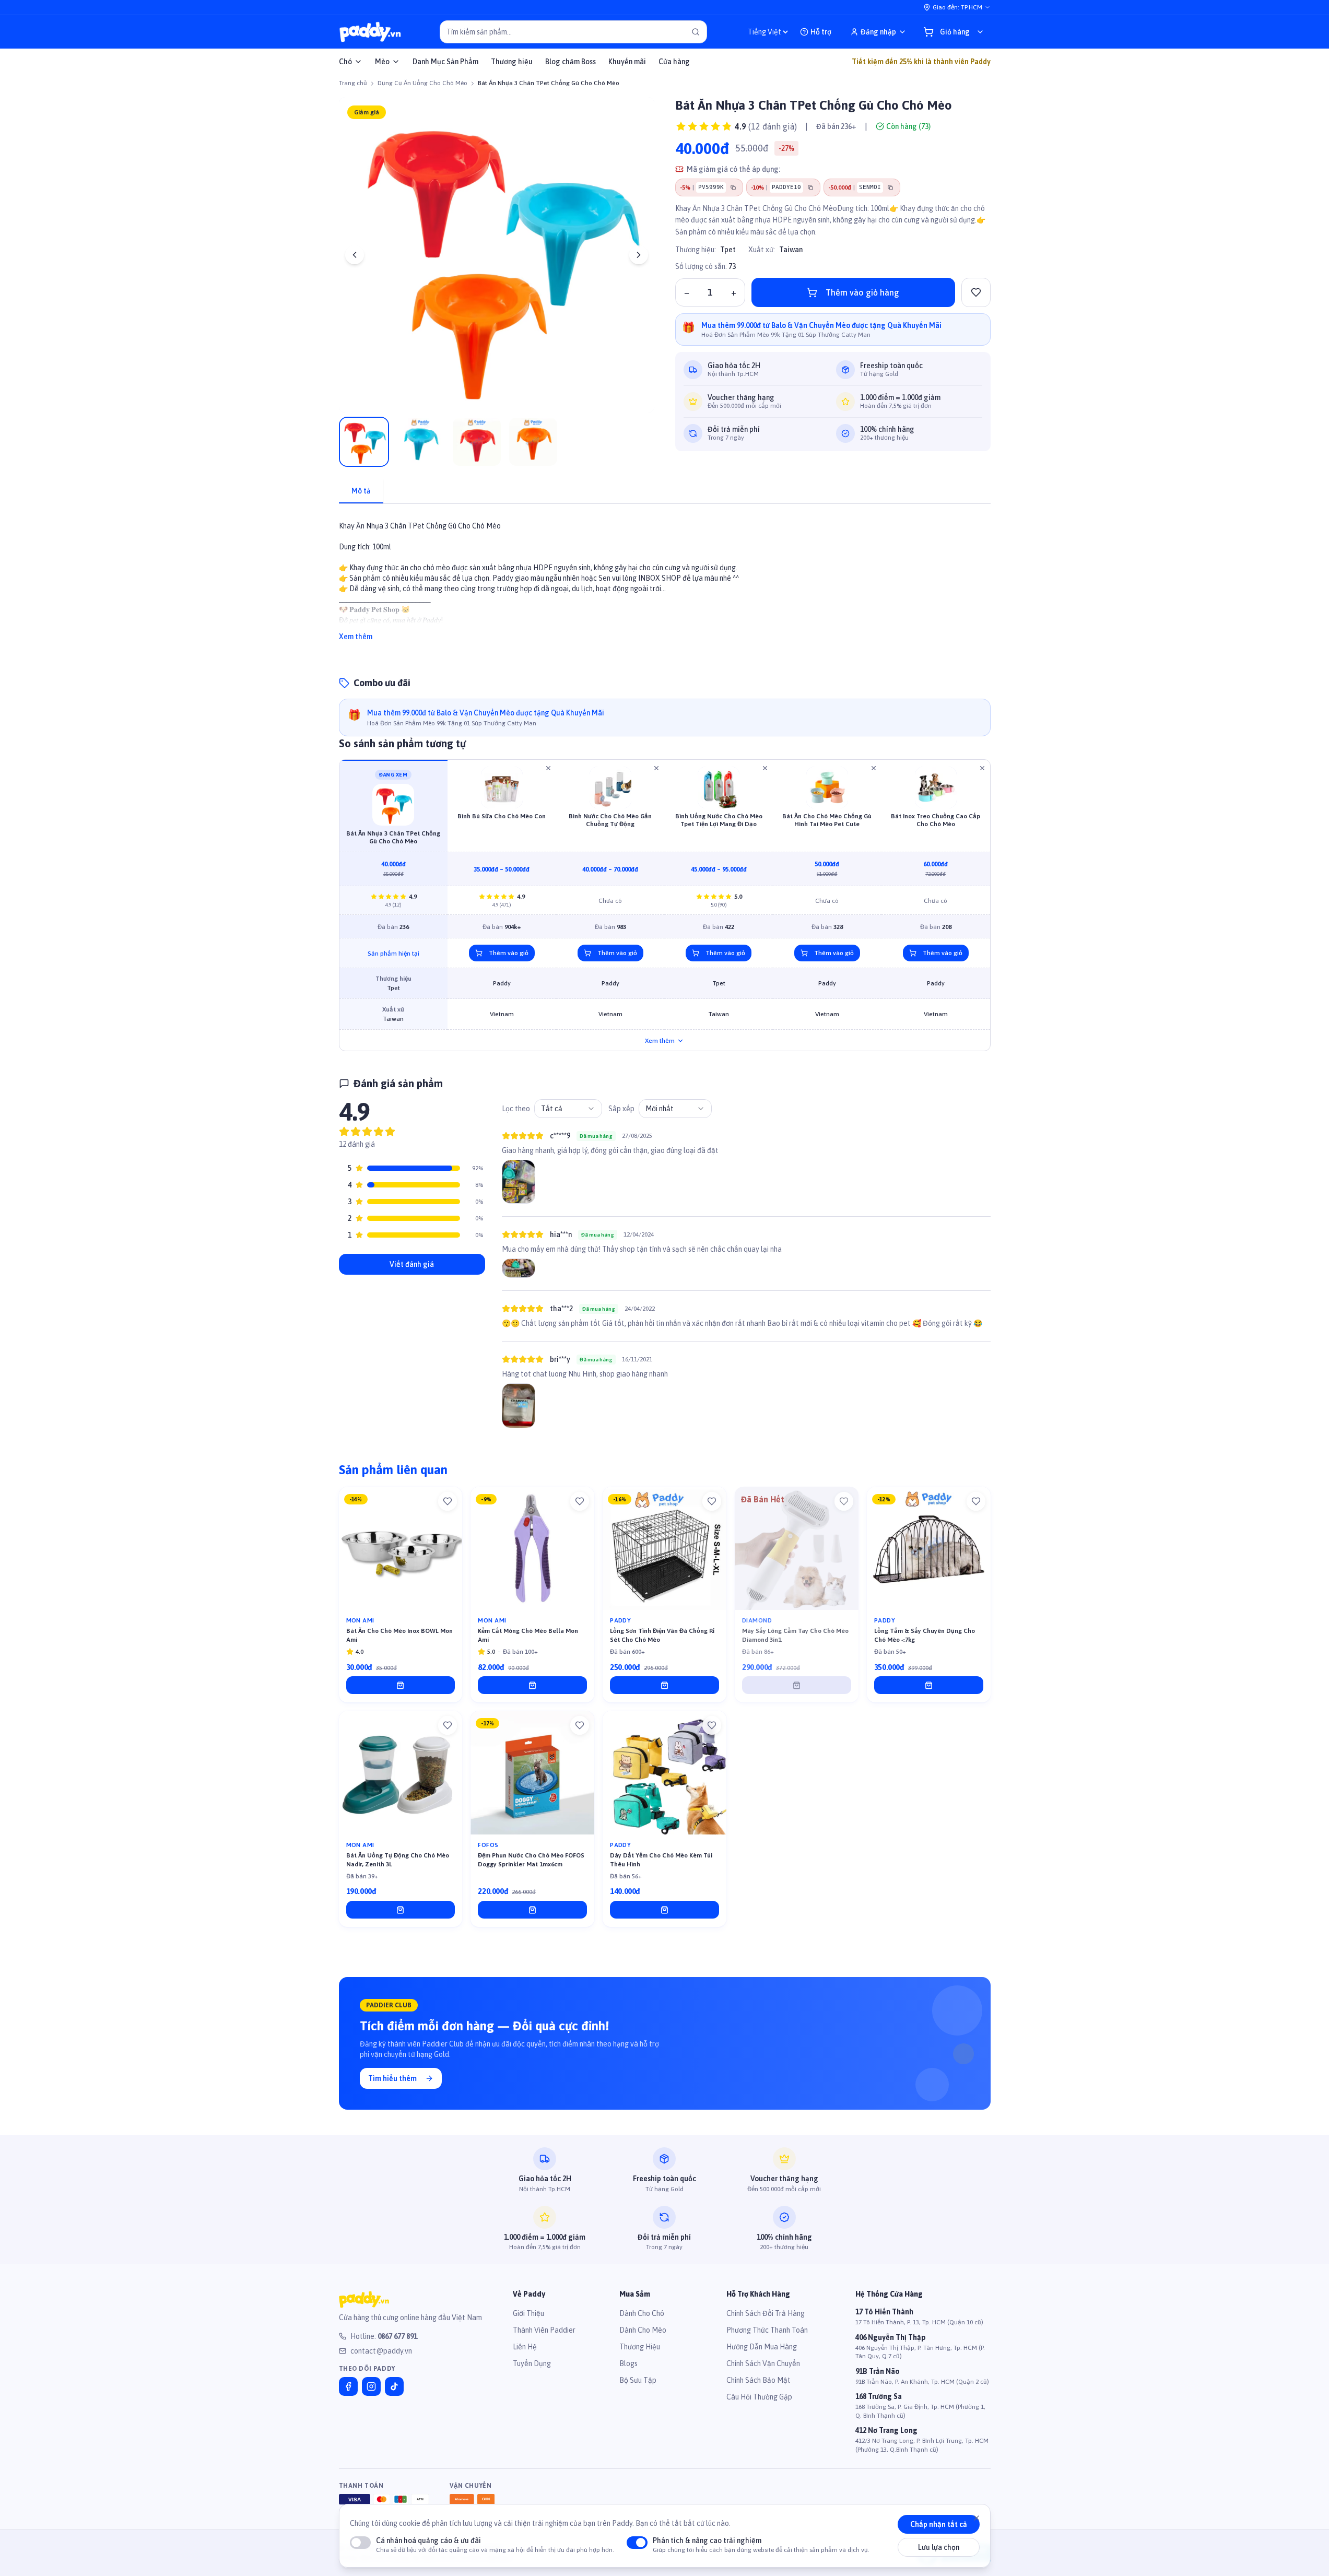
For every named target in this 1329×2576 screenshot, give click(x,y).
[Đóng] (977, 2518)
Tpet (728, 250)
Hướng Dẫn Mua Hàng (762, 2347)
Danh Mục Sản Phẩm (445, 62)
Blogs (628, 2363)
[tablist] (665, 492)
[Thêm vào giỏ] (401, 1685)
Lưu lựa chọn (939, 2547)
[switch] (360, 2543)
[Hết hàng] (797, 1685)
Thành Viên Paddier (544, 2330)
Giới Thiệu (528, 2313)
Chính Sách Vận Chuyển (763, 2363)
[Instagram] (371, 2386)
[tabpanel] (665, 575)
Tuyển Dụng (532, 2363)
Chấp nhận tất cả (939, 2524)
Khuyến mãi (627, 62)
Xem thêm (356, 637)
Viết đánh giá (412, 1264)
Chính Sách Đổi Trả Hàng (766, 2313)
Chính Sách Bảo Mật (758, 2380)
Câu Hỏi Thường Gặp (759, 2397)
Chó (345, 62)
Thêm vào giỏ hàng (862, 292)
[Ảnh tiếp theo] (639, 255)
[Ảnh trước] (355, 255)
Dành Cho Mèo (643, 2330)
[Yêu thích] (448, 1501)
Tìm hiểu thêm (392, 2078)
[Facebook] (348, 2386)
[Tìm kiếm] (696, 32)
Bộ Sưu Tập (638, 2380)
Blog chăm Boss (571, 62)
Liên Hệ (525, 2347)
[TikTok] (394, 2386)
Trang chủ (353, 83)
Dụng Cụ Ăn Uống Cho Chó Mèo (422, 83)
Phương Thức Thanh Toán (767, 2330)
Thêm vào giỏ (509, 953)
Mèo (382, 62)
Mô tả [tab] (361, 491)
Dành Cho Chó (642, 2313)
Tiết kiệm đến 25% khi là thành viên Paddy (921, 62)
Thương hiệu (512, 62)
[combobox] (568, 1109)
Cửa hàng (674, 62)
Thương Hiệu (640, 2347)
